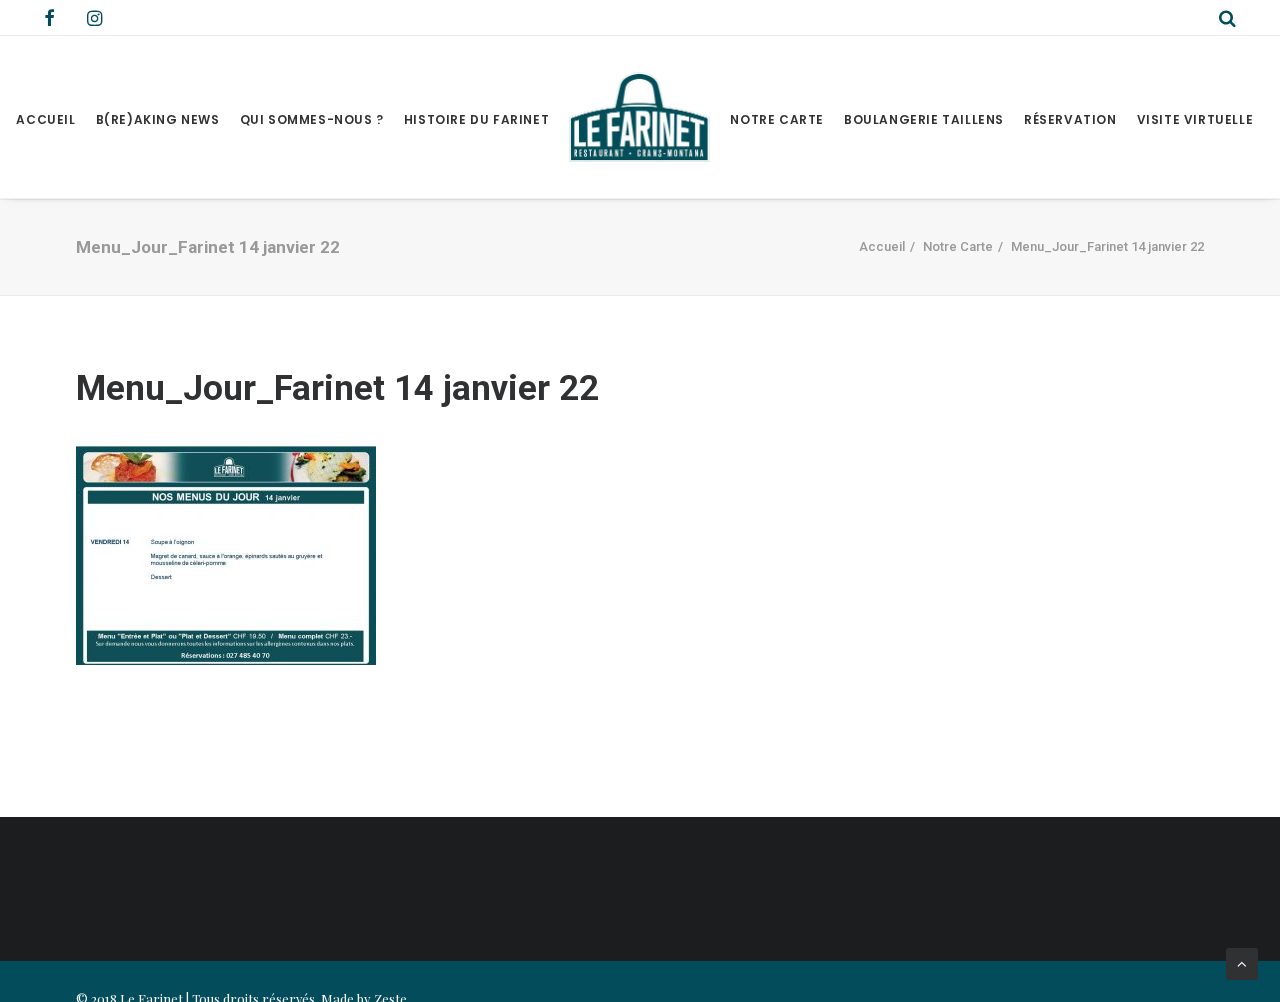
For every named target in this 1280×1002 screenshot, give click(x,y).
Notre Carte (777, 119)
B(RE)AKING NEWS (158, 119)
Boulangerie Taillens (924, 119)
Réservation (1070, 119)
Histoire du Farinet (476, 119)
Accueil (45, 119)
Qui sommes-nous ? (312, 119)
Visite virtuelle (1195, 119)
